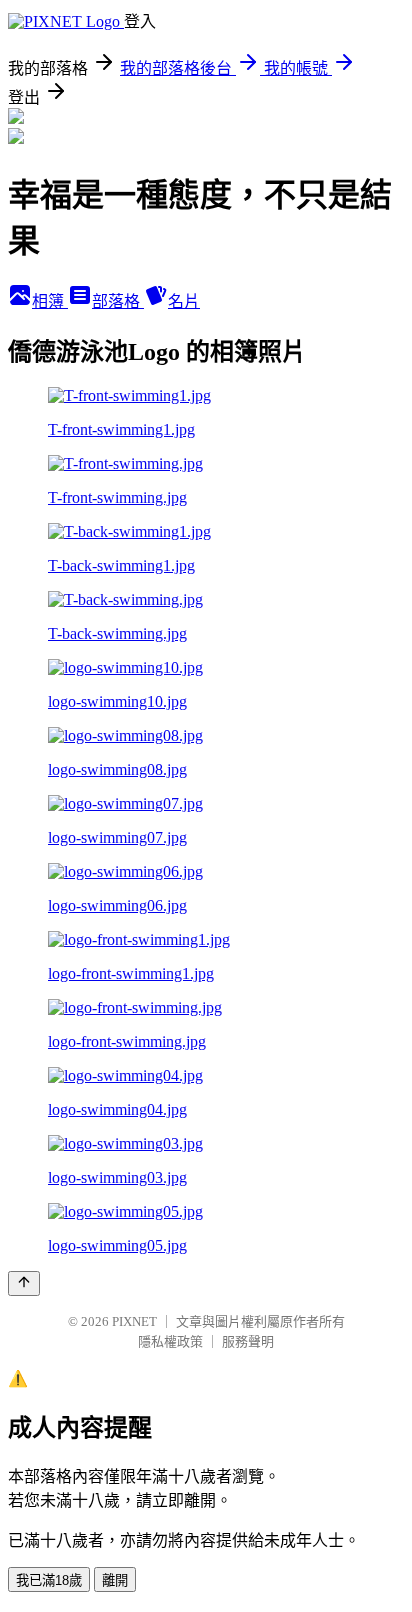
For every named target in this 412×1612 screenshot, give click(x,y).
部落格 (118, 301)
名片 (184, 301)
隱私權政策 (170, 1341)
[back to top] (24, 1283)
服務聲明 (248, 1341)
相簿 (50, 301)
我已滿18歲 (49, 1580)
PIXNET (134, 1321)
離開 (115, 1580)
